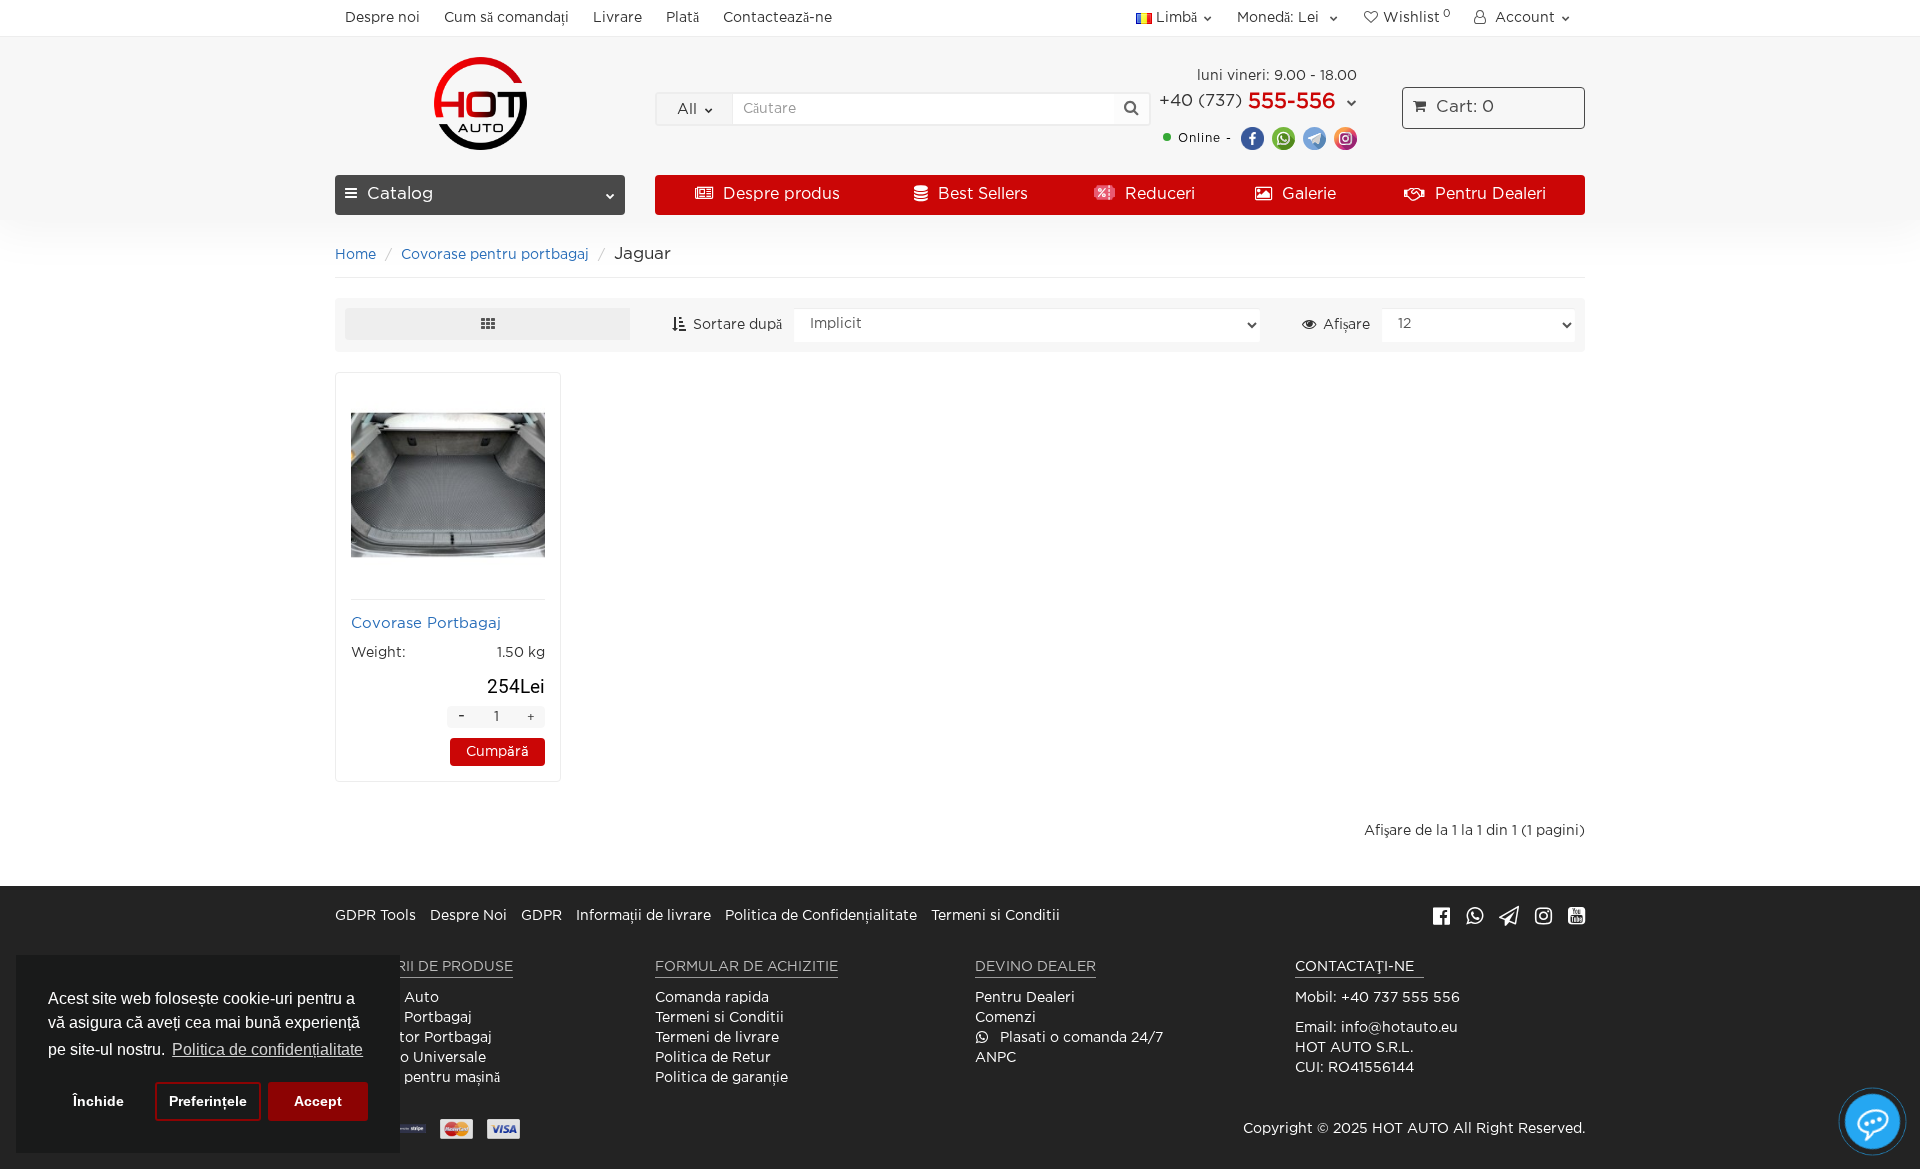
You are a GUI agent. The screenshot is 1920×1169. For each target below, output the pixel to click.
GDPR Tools (375, 916)
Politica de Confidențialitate (821, 916)
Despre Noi (468, 916)
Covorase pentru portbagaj (495, 255)
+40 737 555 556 (1400, 998)
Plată (682, 18)
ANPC (995, 1058)
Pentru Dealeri (1488, 194)
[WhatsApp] (1283, 137)
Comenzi (1005, 1018)
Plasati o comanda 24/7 (1079, 1038)
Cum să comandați (506, 18)
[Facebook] (1252, 137)
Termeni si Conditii (995, 916)
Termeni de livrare (717, 1038)
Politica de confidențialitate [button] (267, 1049)
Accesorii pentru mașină (417, 1078)
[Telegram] (1314, 137)
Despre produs (779, 194)
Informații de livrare (643, 916)
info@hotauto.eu (1399, 1028)
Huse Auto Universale (410, 1058)
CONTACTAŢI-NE (1354, 967)
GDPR (541, 916)
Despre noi (382, 18)
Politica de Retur (713, 1058)
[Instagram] (1345, 137)
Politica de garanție (721, 1078)
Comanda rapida (712, 998)
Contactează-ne (777, 18)
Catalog (400, 194)
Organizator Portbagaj (413, 1038)
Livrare (617, 18)
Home (355, 255)
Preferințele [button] (208, 1101)
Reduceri (1157, 194)
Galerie (1306, 194)
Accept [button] (318, 1101)
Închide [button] (98, 1101)
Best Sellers (980, 194)
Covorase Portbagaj (403, 1018)
